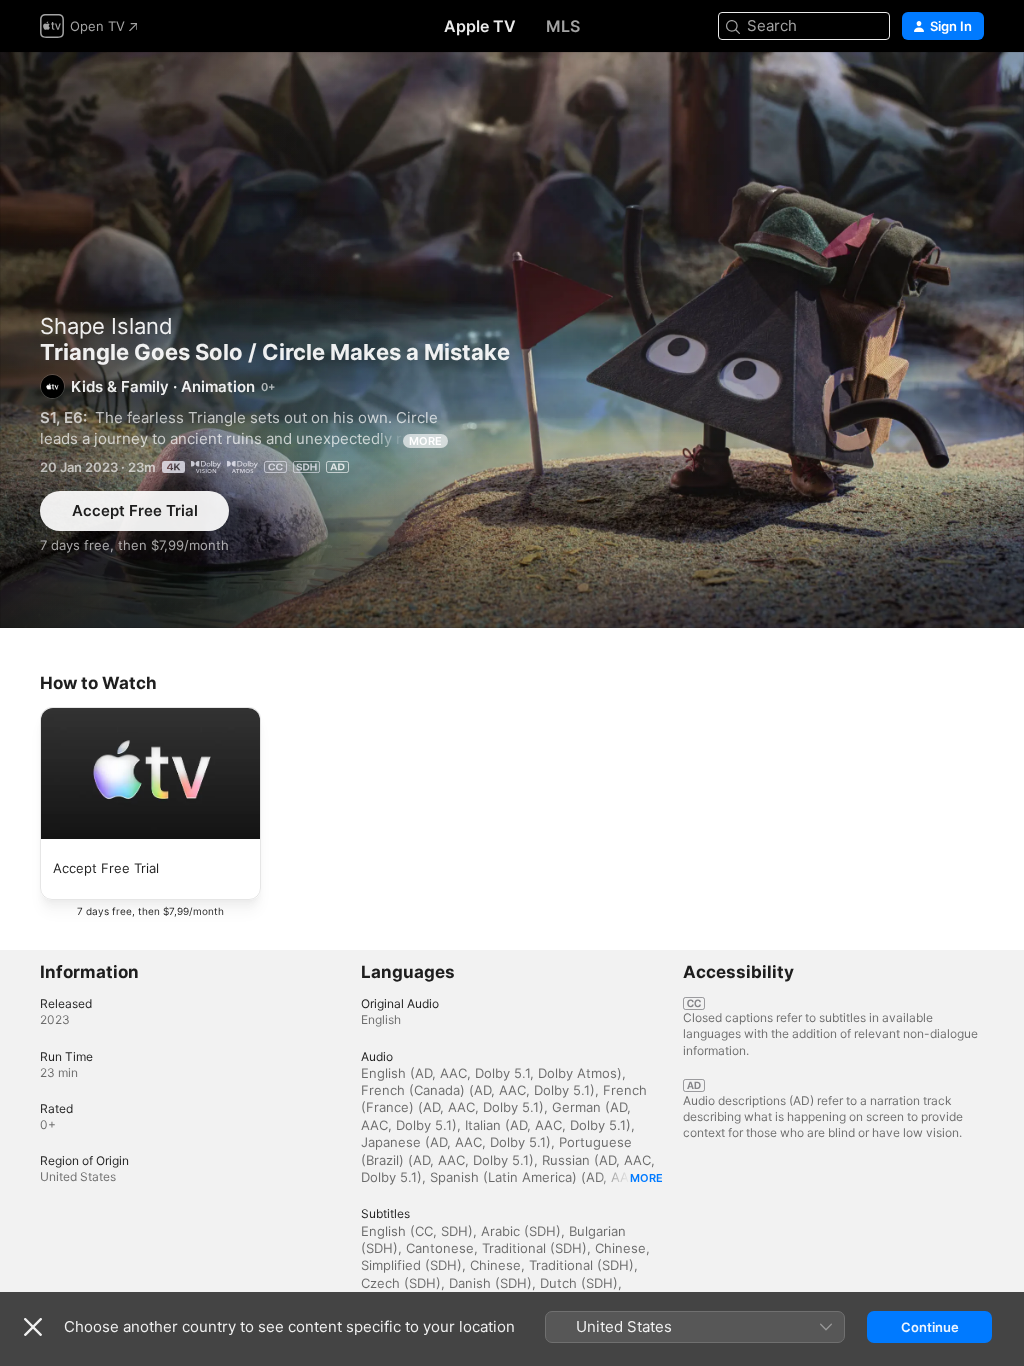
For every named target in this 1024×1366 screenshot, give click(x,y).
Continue (930, 1327)
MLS (563, 26)
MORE (425, 441)
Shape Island (106, 326)
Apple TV (480, 26)
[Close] (33, 1327)
